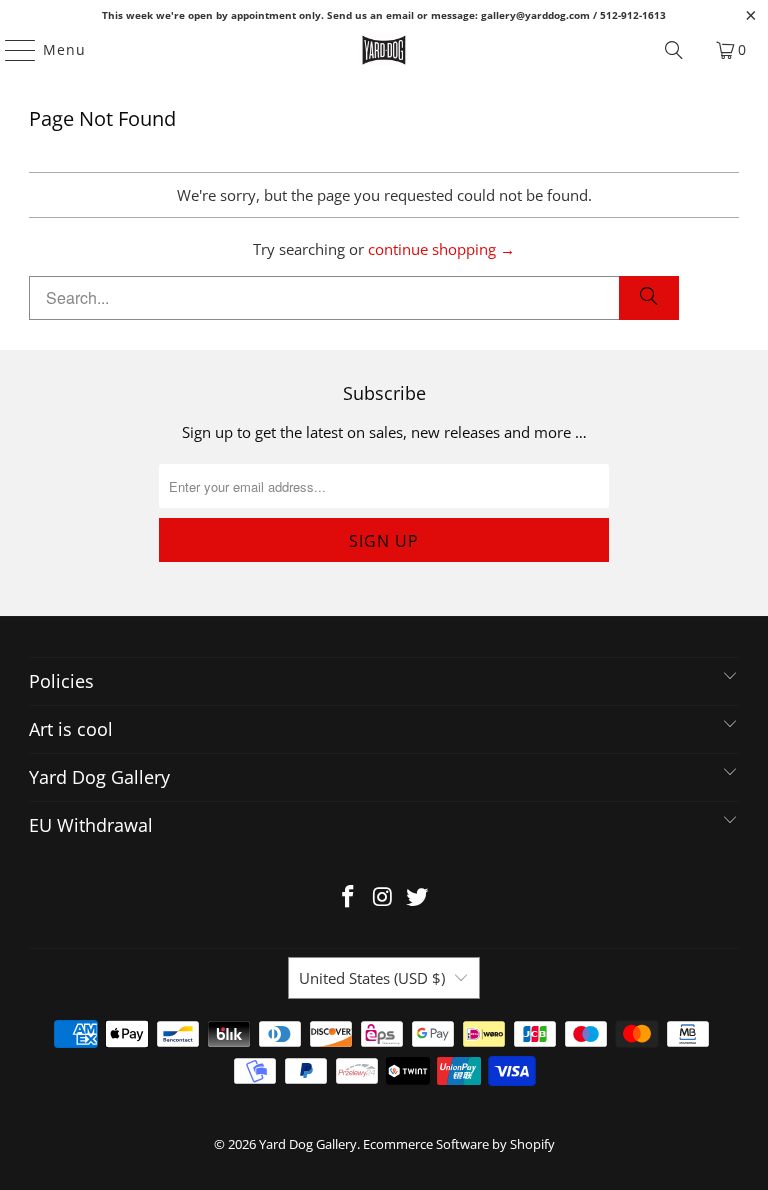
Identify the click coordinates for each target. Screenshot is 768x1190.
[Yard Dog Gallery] (384, 50)
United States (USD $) (372, 978)
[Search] (674, 50)
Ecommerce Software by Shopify (459, 1144)
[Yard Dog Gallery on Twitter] (418, 897)
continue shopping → (441, 249)
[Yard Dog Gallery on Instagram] (383, 897)
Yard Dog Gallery (308, 1144)
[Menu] (11, 50)
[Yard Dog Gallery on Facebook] (348, 897)
